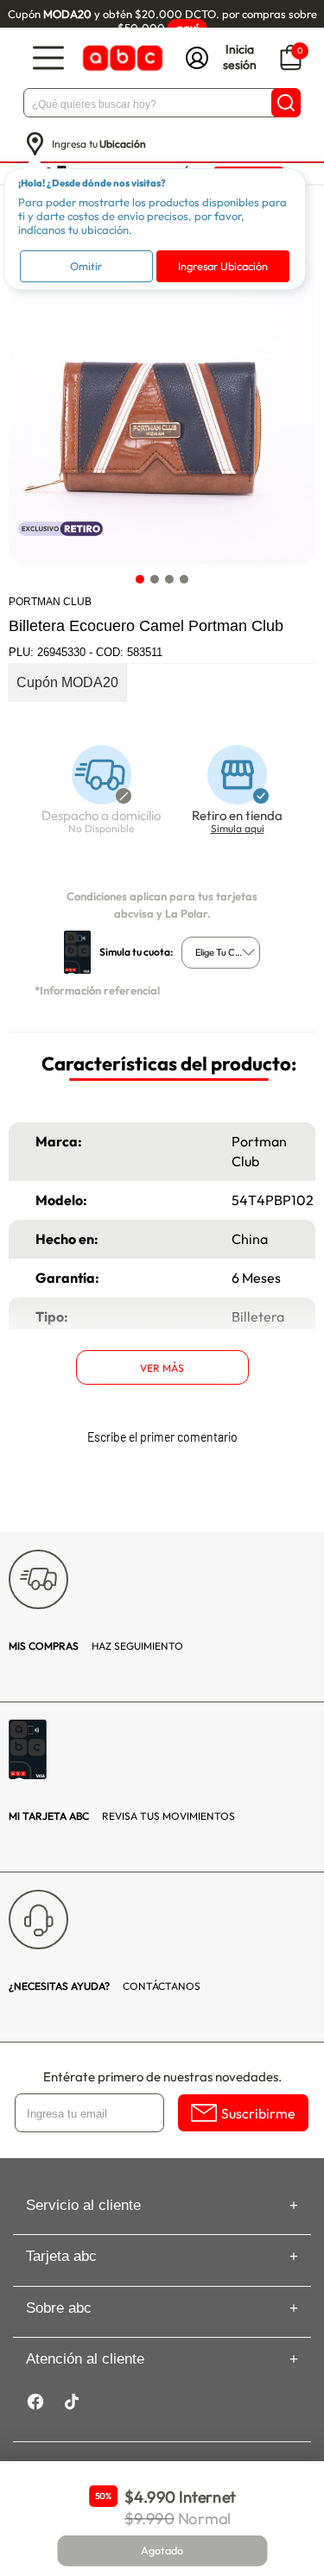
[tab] (140, 580)
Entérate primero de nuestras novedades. (162, 2077)
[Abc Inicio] (121, 58)
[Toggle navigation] (48, 58)
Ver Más (162, 1368)
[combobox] (221, 953)
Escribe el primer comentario (162, 1437)
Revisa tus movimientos (122, 1816)
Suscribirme (258, 2113)
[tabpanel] (161, 411)
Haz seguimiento (96, 1646)
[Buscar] (286, 103)
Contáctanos (105, 1986)
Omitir (86, 266)
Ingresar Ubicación (223, 266)
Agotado (162, 2551)
